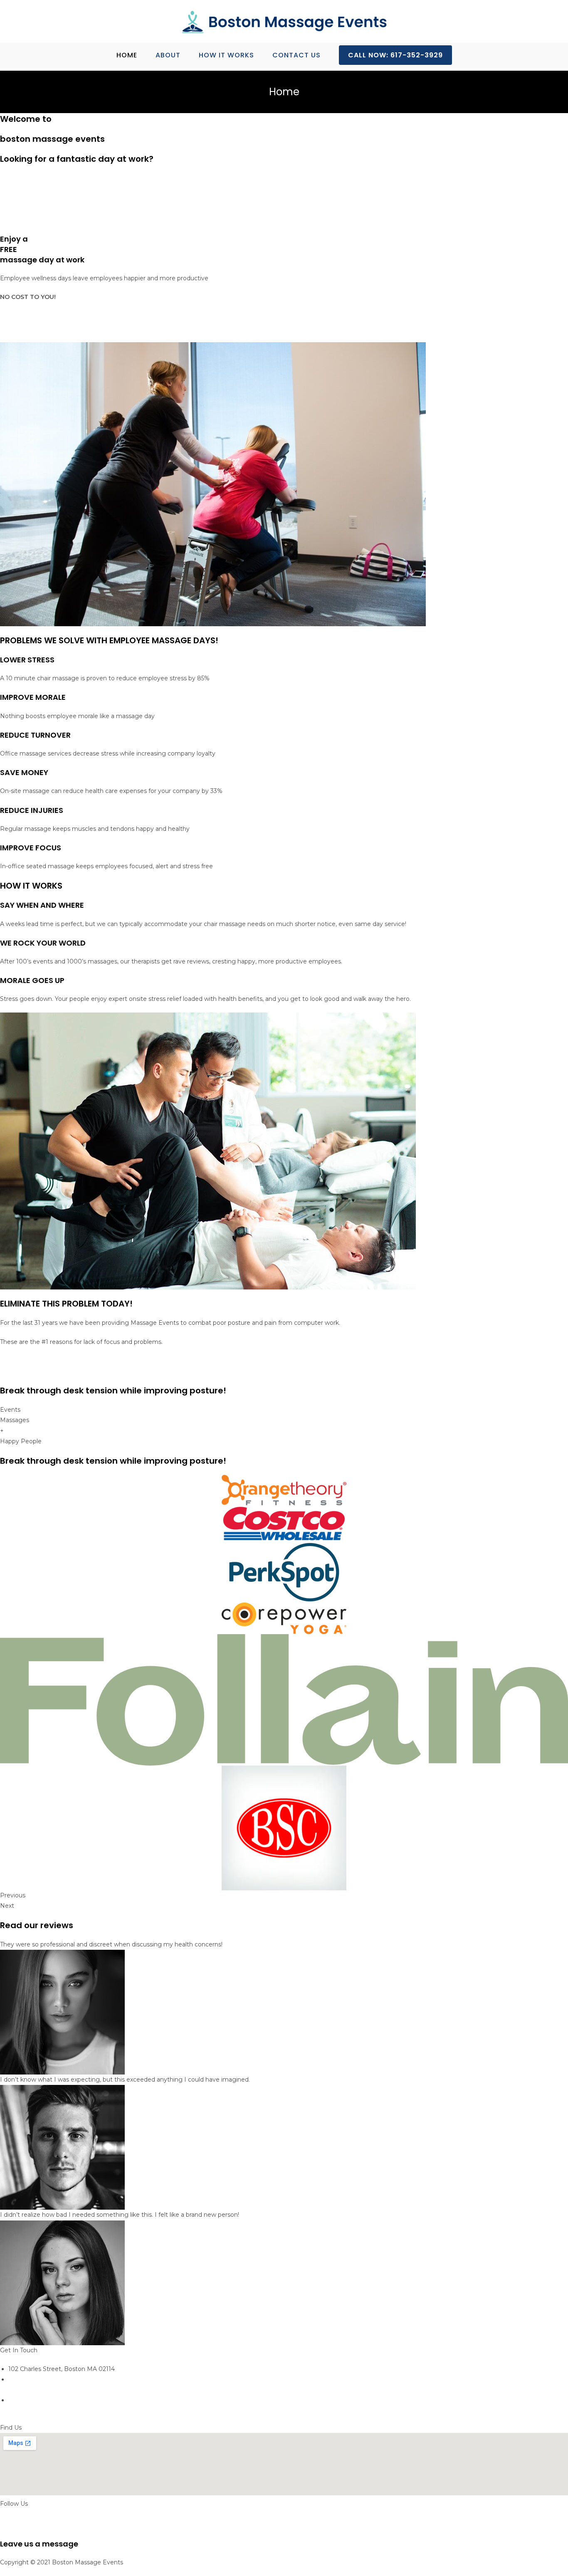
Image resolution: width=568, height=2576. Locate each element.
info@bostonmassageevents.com (58, 2411)
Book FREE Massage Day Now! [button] (46, 326)
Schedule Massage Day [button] (34, 188)
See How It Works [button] (26, 220)
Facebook (14, 2524)
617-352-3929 (27, 2390)
